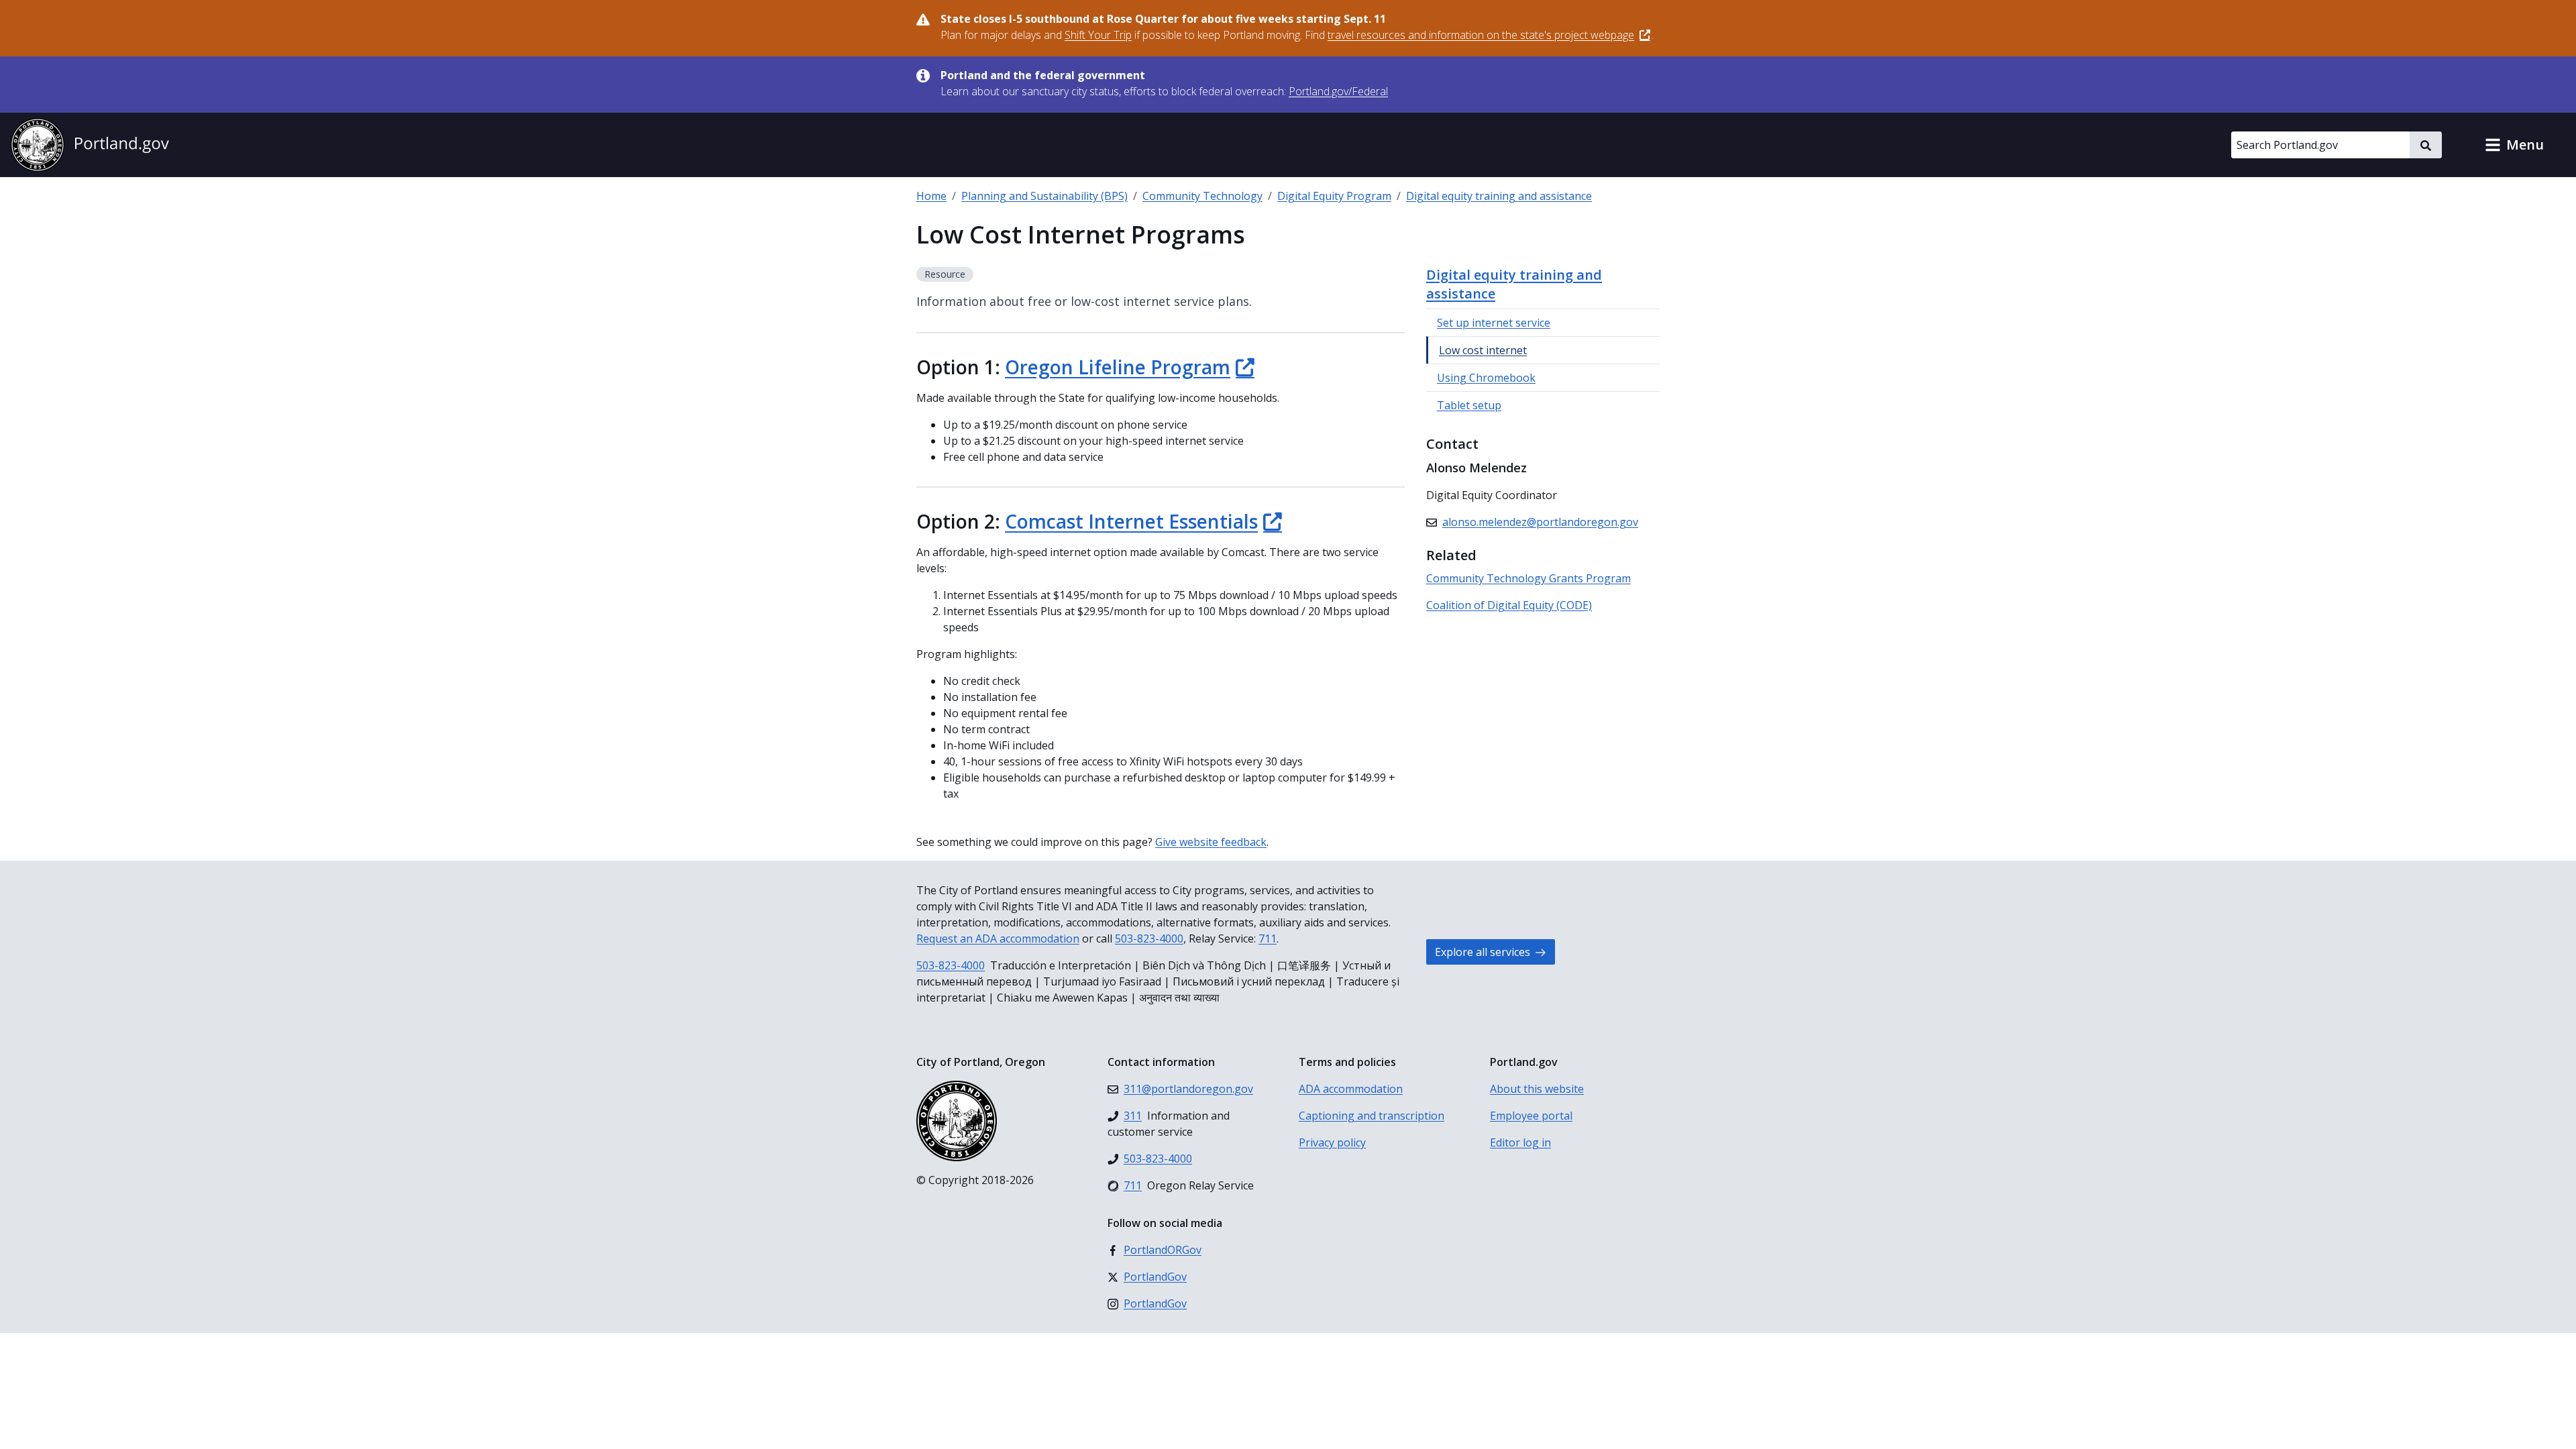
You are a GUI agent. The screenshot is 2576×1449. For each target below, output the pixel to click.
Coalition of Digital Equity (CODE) (1509, 605)
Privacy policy (1332, 1142)
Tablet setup (1469, 405)
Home (931, 196)
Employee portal (1531, 1116)
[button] (2514, 145)
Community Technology (1202, 196)
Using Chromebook (1486, 378)
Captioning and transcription (1372, 1116)
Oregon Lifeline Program (1118, 367)
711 (1268, 938)
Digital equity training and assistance (1499, 196)
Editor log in (1520, 1142)
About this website (1537, 1089)
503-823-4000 (1149, 938)
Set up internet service (1494, 323)
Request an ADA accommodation (998, 938)
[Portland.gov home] (90, 145)
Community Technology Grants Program (1528, 578)
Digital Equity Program (1334, 196)
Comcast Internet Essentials (1131, 521)
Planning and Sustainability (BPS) (1044, 196)
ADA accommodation (1351, 1089)
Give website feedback (1211, 842)
